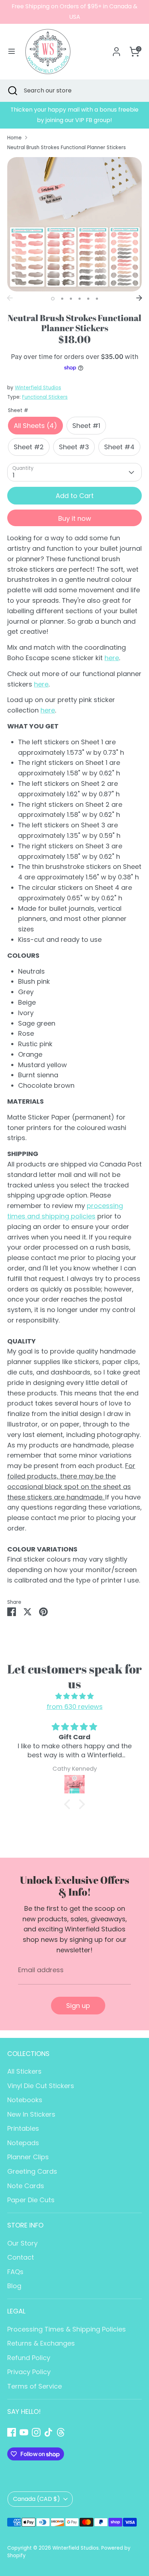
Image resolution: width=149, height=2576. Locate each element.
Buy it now (75, 518)
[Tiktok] (48, 2432)
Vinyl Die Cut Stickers (41, 2086)
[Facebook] (12, 2432)
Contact (21, 2257)
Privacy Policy (29, 2372)
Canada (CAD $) (37, 2499)
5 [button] (88, 299)
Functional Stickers (45, 397)
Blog (14, 2286)
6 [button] (97, 299)
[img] (74, 1696)
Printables (23, 2128)
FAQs (15, 2272)
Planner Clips (28, 2157)
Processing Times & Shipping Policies (67, 2329)
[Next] (139, 298)
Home (14, 138)
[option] (74, 115)
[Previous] (10, 298)
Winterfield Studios (38, 388)
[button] (69, 1804)
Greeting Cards (32, 2171)
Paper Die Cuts (31, 2200)
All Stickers (24, 2071)
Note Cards (26, 2186)
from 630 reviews (75, 1707)
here (112, 658)
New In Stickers (31, 2114)
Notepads (23, 2143)
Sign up (78, 2006)
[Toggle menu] (12, 51)
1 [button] (53, 299)
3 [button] (71, 299)
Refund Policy (29, 2358)
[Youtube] (24, 2432)
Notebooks (25, 2100)
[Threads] (61, 2432)
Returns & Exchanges (41, 2343)
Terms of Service (35, 2386)
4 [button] (80, 299)
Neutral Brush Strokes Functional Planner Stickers (67, 148)
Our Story (22, 2243)
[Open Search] (12, 91)
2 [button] (62, 299)
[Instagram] (36, 2432)
